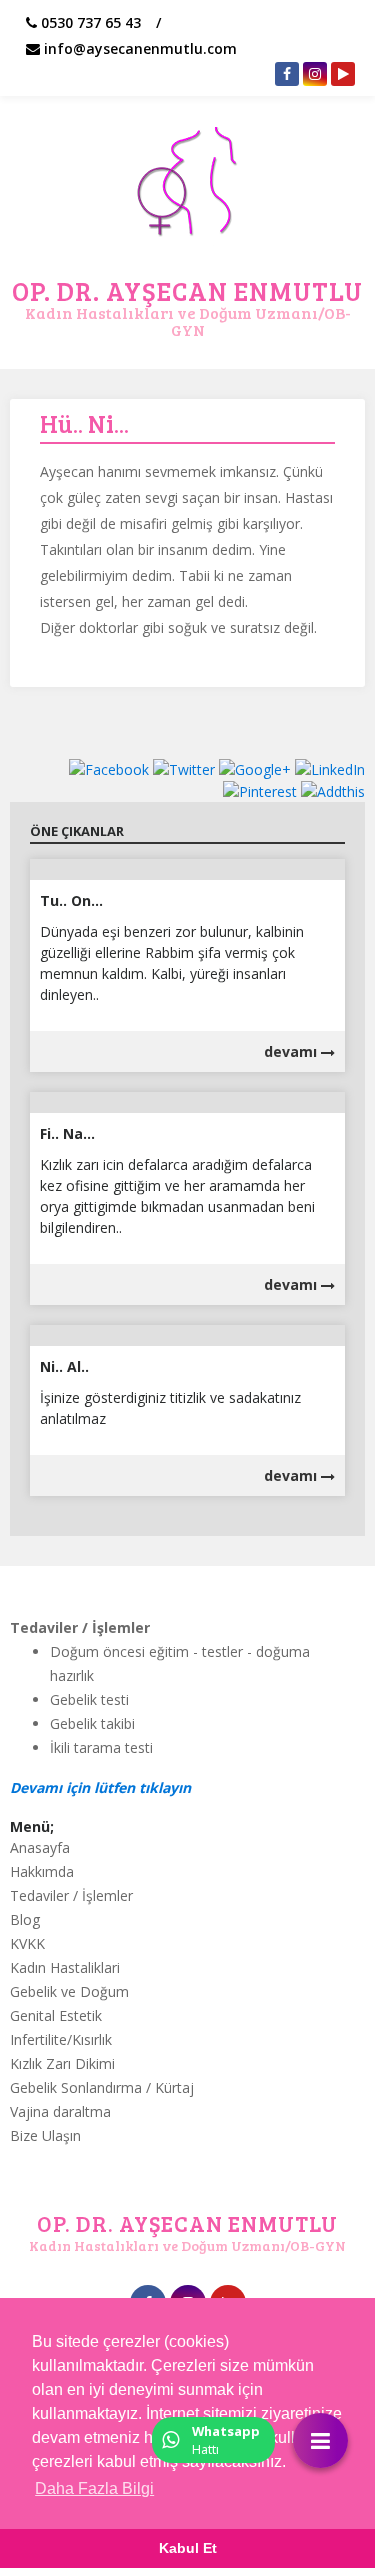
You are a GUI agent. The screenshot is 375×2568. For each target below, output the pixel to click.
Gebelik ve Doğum (69, 1991)
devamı (292, 1051)
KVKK (27, 1943)
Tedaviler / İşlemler (71, 1895)
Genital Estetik (56, 2015)
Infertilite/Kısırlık (61, 2039)
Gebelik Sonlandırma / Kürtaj (102, 2087)
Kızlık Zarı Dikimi (62, 2063)
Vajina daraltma (60, 2111)
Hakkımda (42, 1871)
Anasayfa (40, 1847)
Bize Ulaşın (45, 2135)
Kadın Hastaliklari (65, 1967)
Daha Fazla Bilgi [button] (94, 2488)
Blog (25, 1919)
